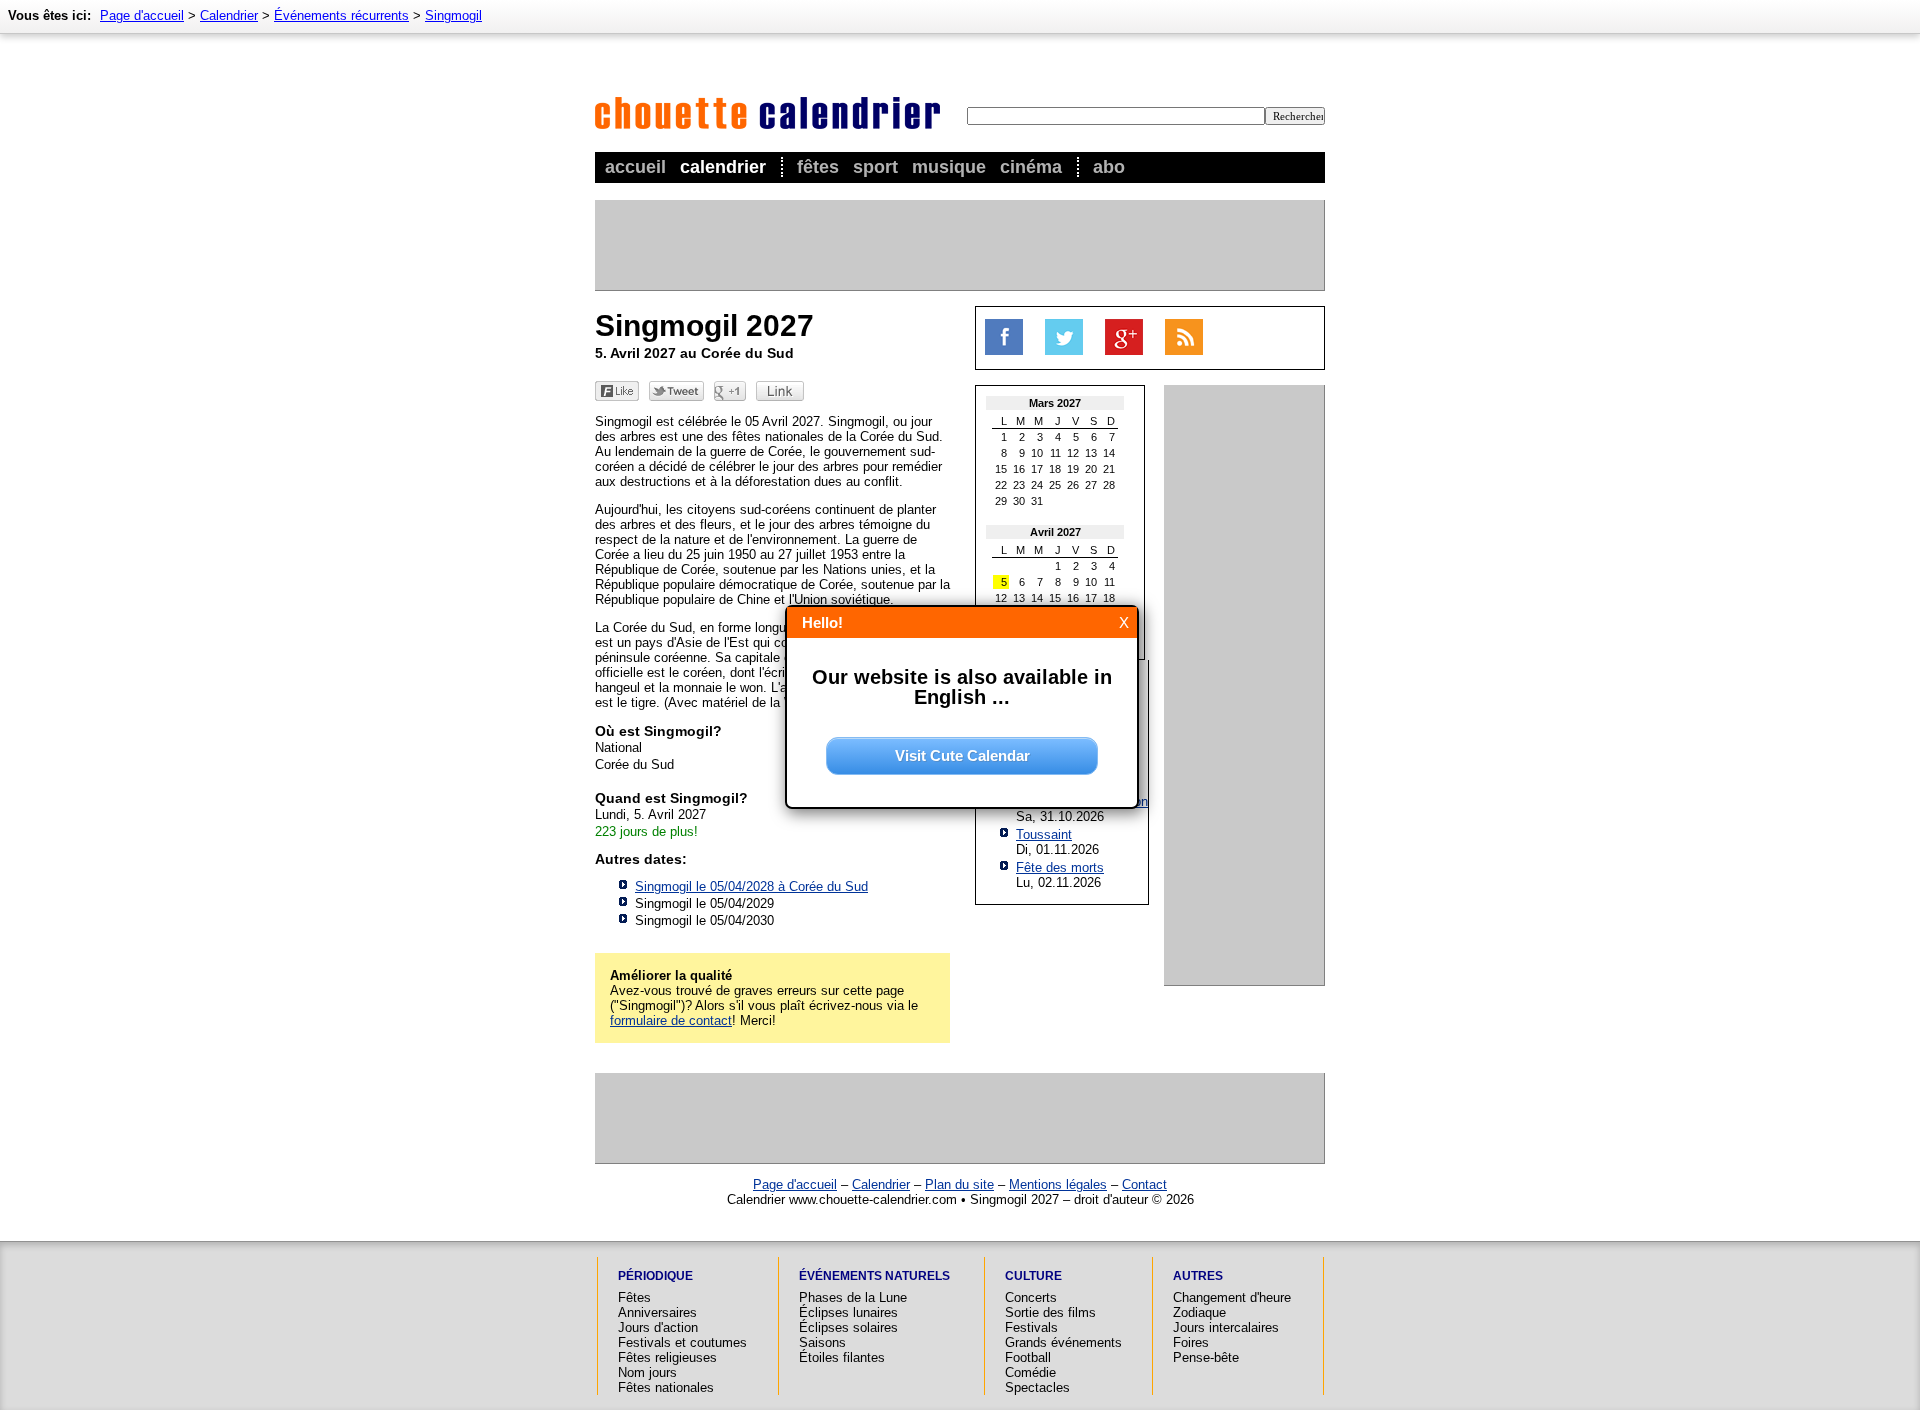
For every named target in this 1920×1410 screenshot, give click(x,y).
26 (1073, 485)
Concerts (1031, 1297)
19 (1073, 469)
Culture (1033, 1276)
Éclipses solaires (848, 1327)
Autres (1198, 1276)
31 (1037, 501)
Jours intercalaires (1226, 1327)
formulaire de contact (671, 1020)
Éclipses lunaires (848, 1312)
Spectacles (1037, 1387)
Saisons (822, 1342)
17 (1037, 469)
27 (1091, 485)
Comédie (1030, 1372)
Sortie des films (1050, 1312)
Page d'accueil (142, 15)
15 (1001, 469)
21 (1109, 469)
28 (1109, 485)
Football (1028, 1357)
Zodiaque (1199, 1312)
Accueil (635, 167)
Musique (949, 167)
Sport (875, 167)
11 (1055, 453)
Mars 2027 (1055, 403)
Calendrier (723, 167)
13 (1091, 453)
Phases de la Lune (853, 1297)
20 (1091, 469)
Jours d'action (658, 1327)
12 (1073, 453)
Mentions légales (1058, 1184)
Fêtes (818, 167)
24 (1037, 485)
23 (1019, 485)
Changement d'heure (1232, 1297)
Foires (1191, 1342)
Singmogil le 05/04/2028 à (751, 886)
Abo (1109, 167)
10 (1037, 453)
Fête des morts (1060, 867)
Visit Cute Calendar (962, 755)
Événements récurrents (341, 15)
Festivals (1031, 1327)
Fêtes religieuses (667, 1357)
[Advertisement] (959, 245)
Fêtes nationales (666, 1387)
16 (1019, 469)
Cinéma (1031, 167)
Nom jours (647, 1372)
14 (1109, 453)
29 (1001, 501)
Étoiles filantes (842, 1357)
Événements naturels (874, 1276)
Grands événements (1063, 1342)
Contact (1144, 1184)
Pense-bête (1206, 1357)
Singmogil (453, 15)
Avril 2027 (1055, 532)
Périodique (655, 1276)
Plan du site (959, 1184)
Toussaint (1044, 834)
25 (1055, 485)
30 (1019, 501)
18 (1055, 469)
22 (1001, 485)
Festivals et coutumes (682, 1342)
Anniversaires (657, 1312)
